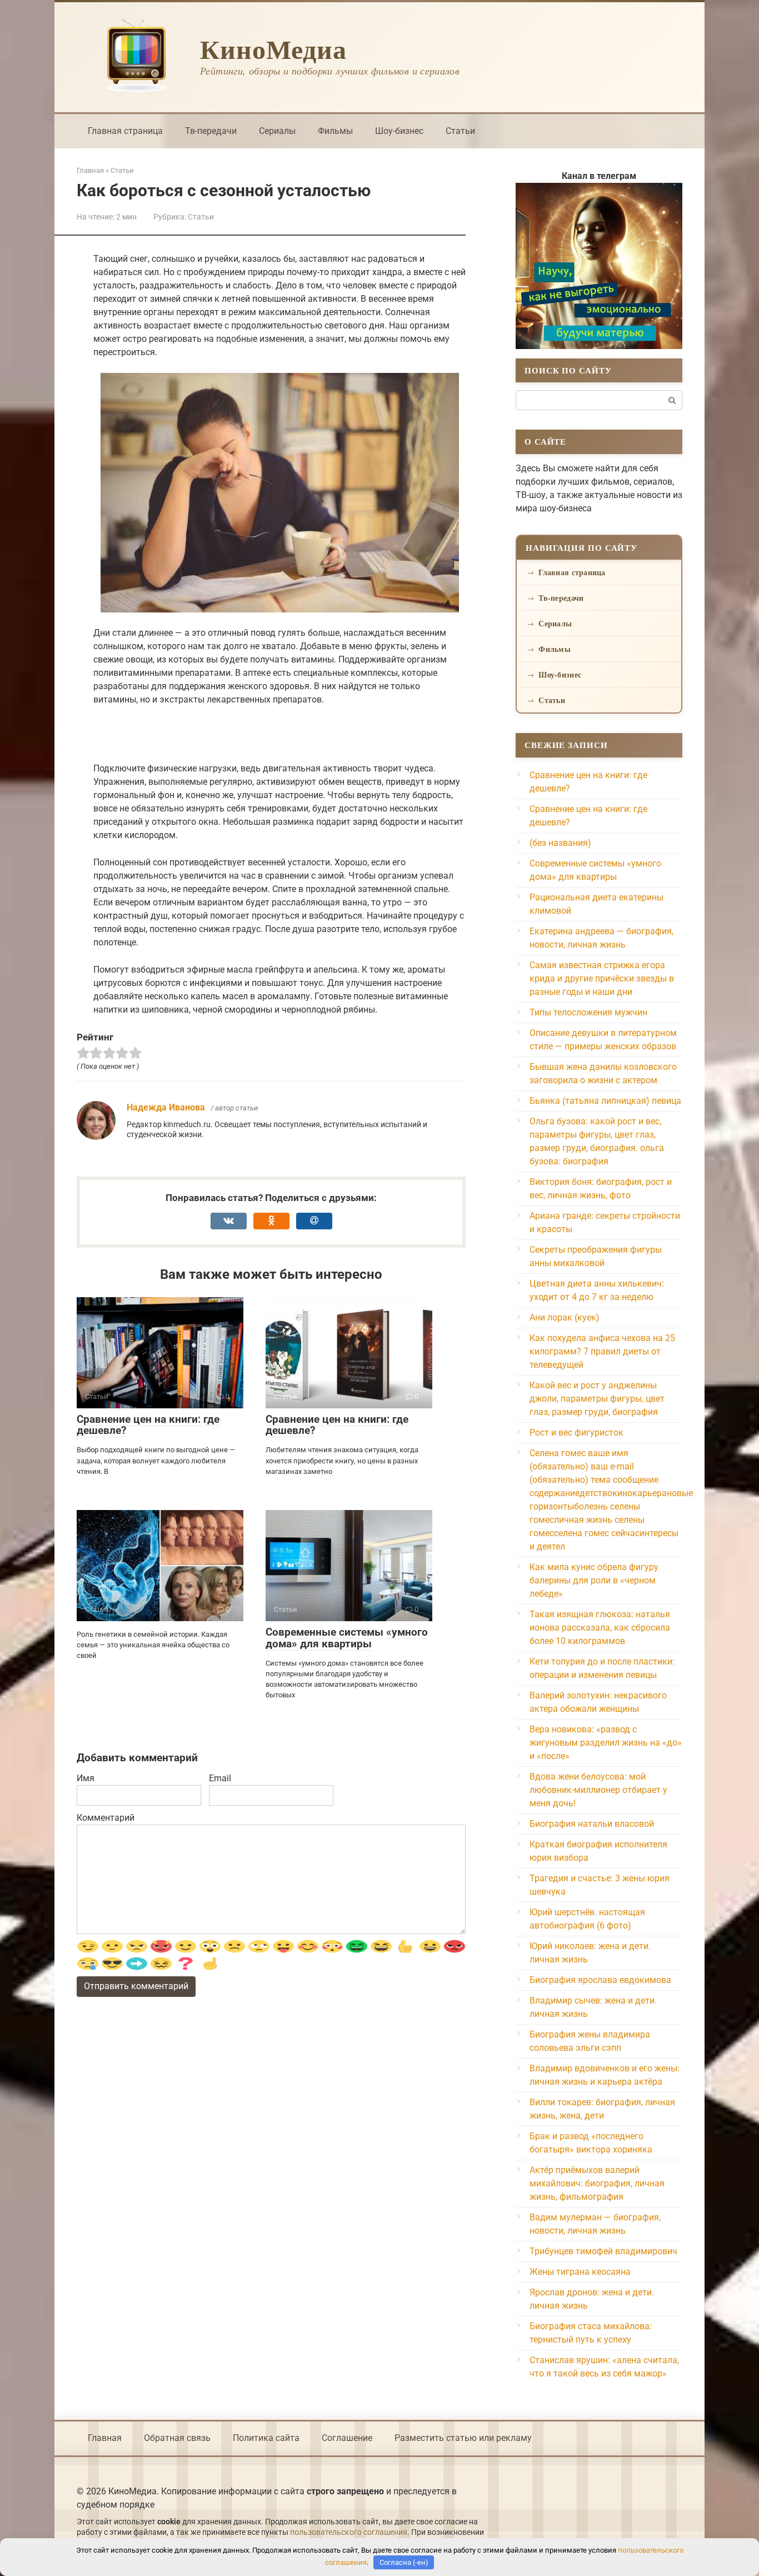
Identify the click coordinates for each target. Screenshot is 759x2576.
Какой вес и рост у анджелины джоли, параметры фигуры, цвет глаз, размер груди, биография (597, 1399)
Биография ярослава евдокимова (600, 1980)
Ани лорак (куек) (565, 1317)
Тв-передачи (211, 131)
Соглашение (347, 2438)
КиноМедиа (273, 48)
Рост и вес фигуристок (576, 1433)
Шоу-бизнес (399, 131)
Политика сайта (266, 2438)
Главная (105, 2438)
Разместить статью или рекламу (463, 2438)
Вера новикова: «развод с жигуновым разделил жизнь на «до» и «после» (606, 1743)
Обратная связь (177, 2438)
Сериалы (277, 131)
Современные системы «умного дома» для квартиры (347, 1638)
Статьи (460, 131)
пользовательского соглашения (349, 2532)
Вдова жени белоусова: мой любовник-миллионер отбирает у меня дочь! (598, 1790)
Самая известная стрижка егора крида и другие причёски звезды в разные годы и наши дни (602, 978)
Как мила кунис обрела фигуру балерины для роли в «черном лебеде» (594, 1580)
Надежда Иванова (166, 1107)
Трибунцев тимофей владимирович (603, 2251)
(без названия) (560, 843)
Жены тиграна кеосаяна (580, 2272)
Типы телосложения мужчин (588, 1012)
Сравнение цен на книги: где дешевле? (148, 1425)
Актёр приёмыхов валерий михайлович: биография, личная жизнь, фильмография (597, 2183)
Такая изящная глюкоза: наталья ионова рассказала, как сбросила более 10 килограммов (600, 1628)
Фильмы (335, 131)
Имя (86, 1778)
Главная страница (125, 131)
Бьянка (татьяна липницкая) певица (605, 1101)
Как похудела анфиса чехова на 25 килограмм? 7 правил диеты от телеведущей (602, 1351)
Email (220, 1778)
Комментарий (106, 1818)
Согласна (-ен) (404, 2562)
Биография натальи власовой (592, 1824)
